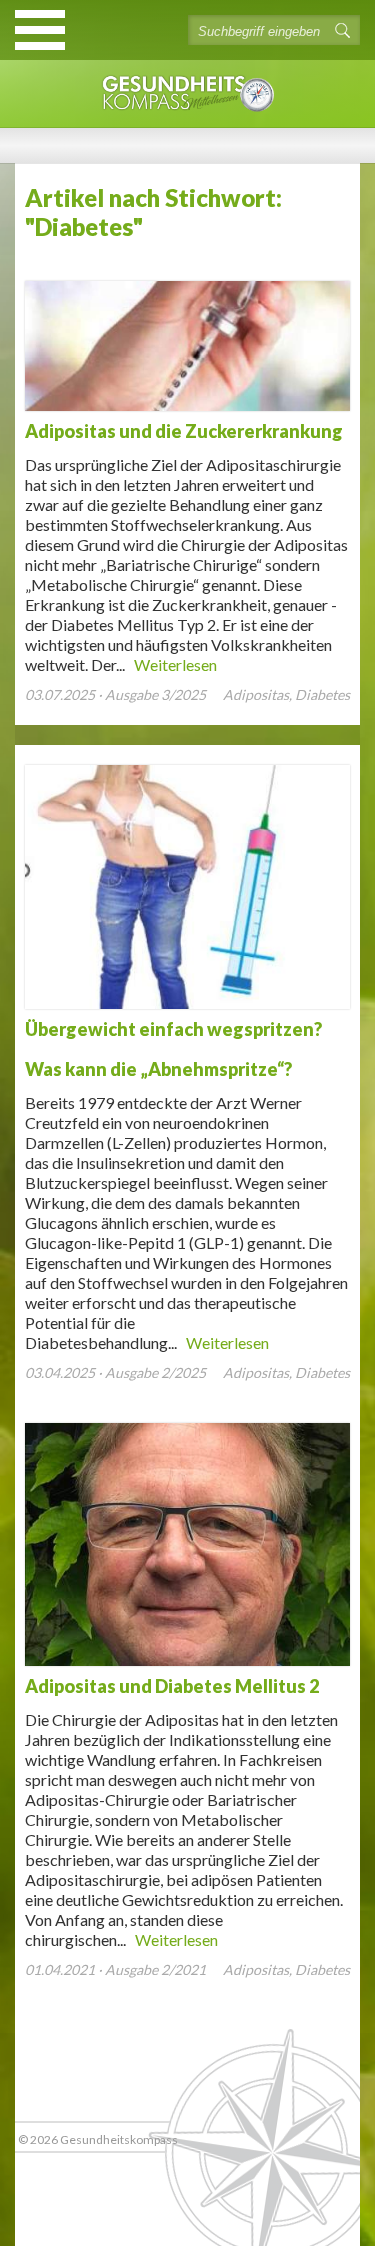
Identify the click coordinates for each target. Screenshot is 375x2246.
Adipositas (256, 694)
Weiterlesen (175, 664)
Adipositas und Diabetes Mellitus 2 (172, 1686)
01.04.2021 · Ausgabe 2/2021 (115, 1969)
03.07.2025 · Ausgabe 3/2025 (115, 694)
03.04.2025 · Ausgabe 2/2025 (115, 1372)
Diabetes (322, 694)
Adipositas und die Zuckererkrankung (184, 431)
